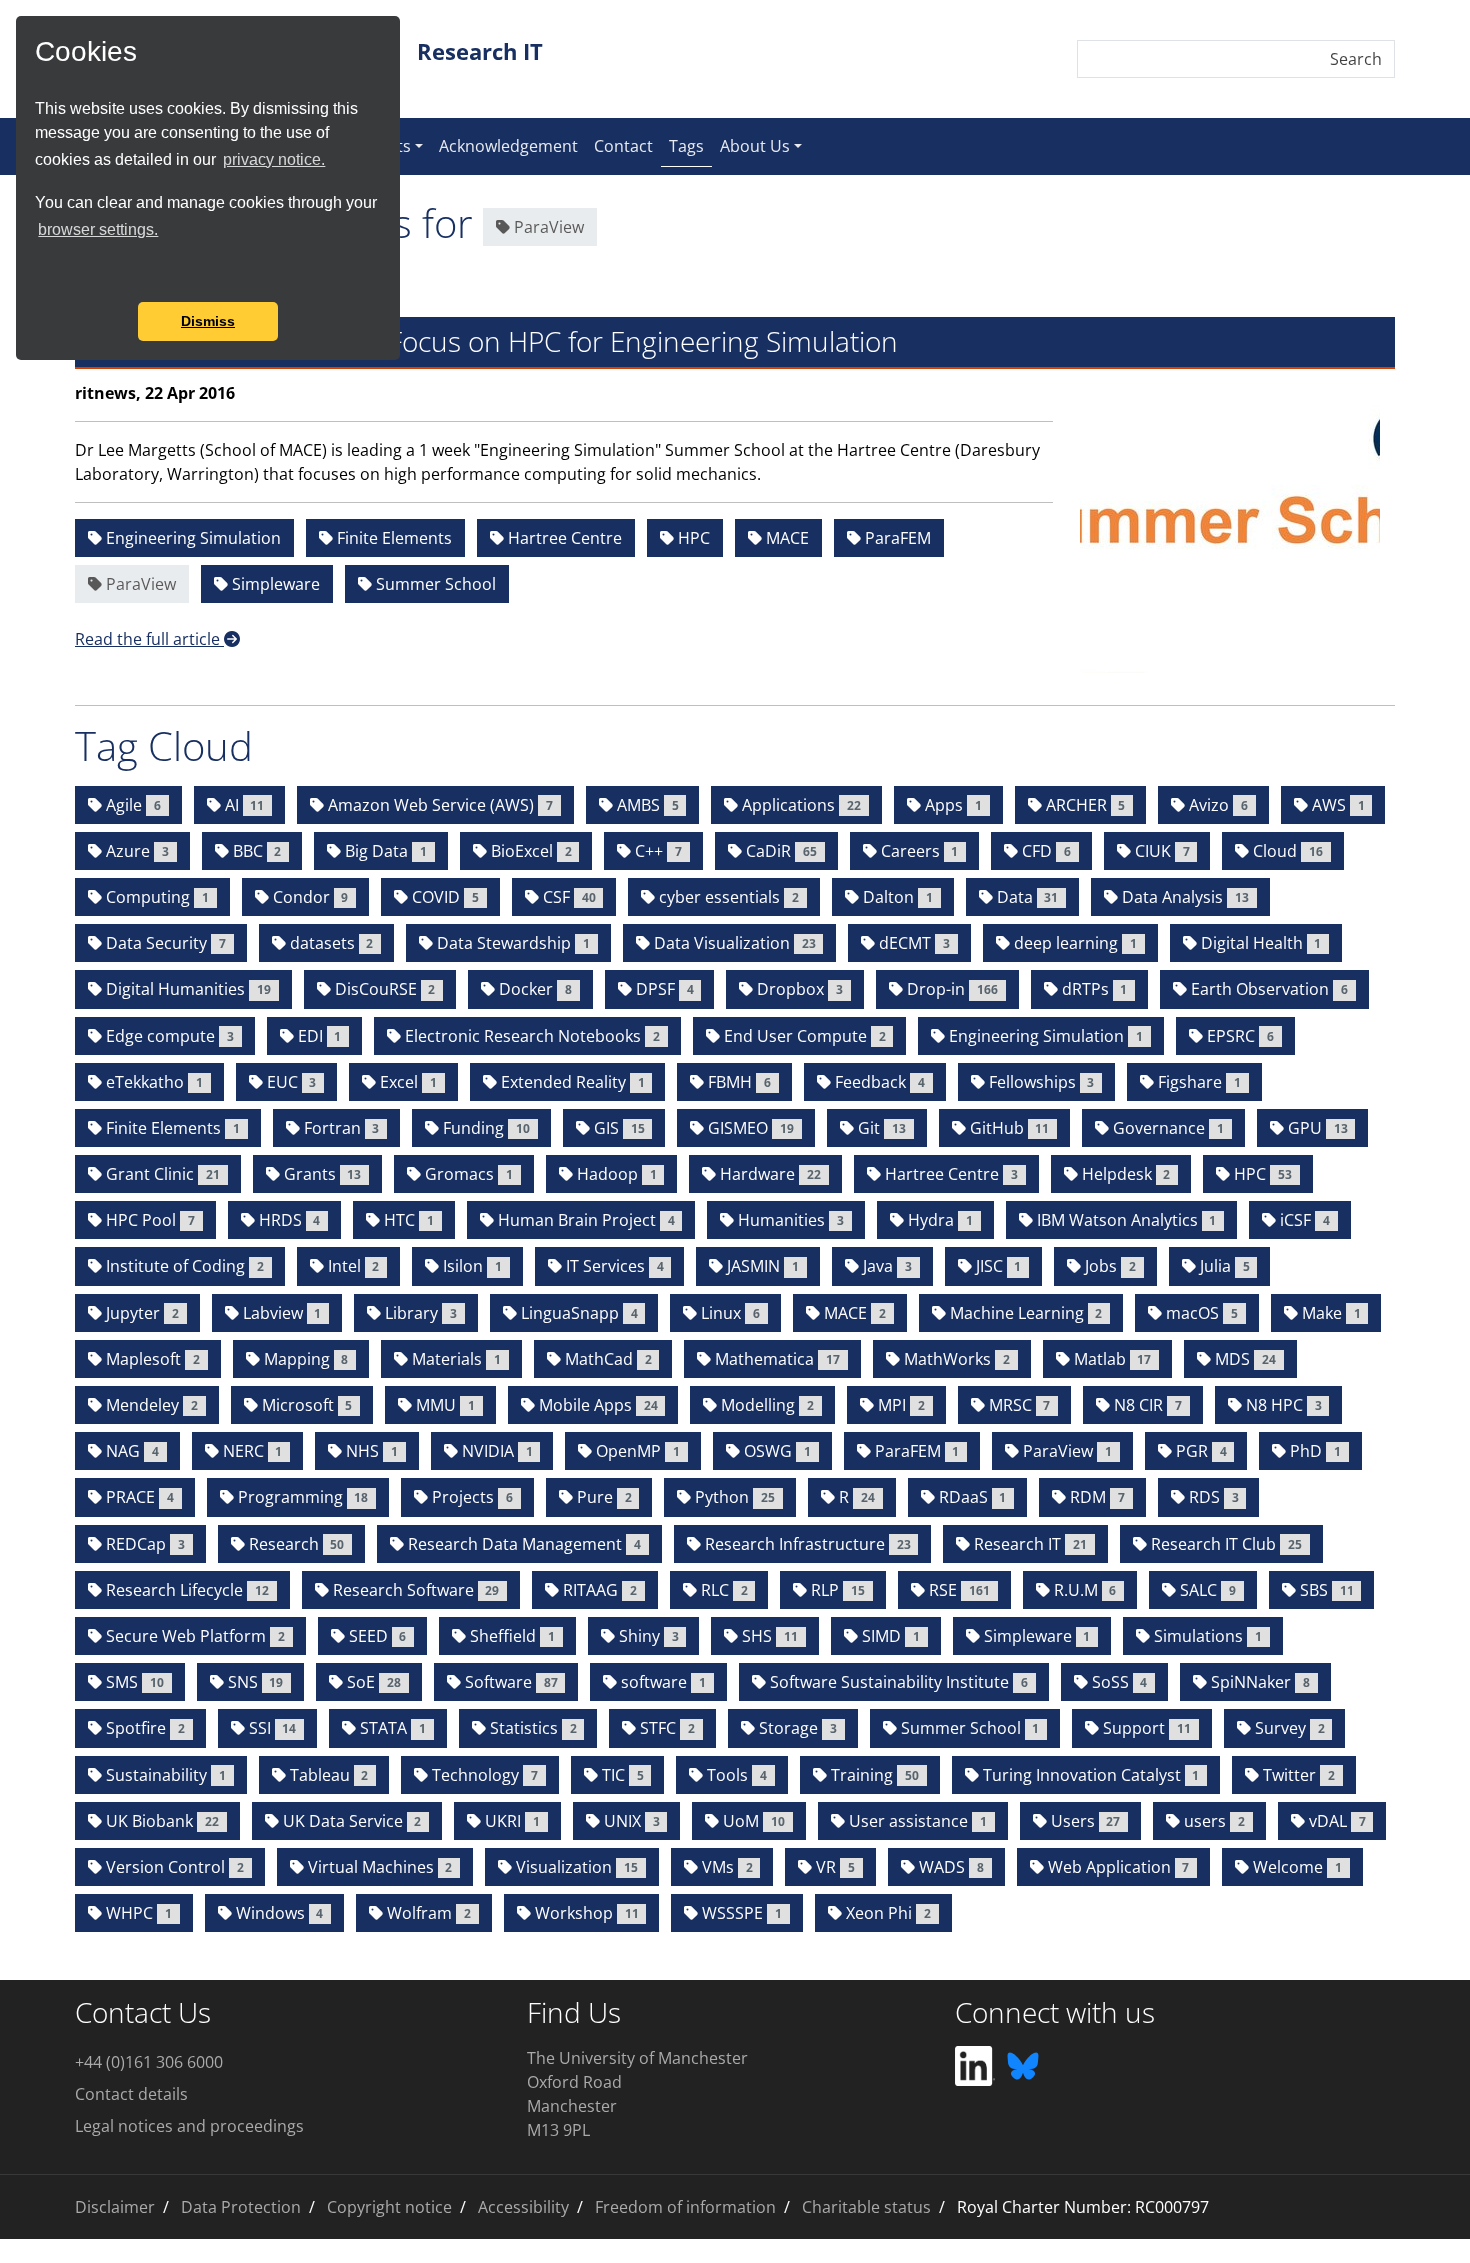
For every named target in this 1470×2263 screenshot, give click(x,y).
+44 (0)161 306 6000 (149, 2062)
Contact (623, 146)
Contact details (131, 2094)
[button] (38, 275)
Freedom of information (685, 2207)
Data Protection (241, 2207)
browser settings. (98, 229)
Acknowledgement (508, 146)
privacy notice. (274, 159)
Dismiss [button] (208, 321)
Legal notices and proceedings (189, 2126)
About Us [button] (755, 146)
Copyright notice (389, 2207)
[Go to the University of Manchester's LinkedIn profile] (975, 2064)
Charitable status (866, 2207)
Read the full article (149, 639)
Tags (690, 145)
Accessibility (523, 2207)
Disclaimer (115, 2207)
